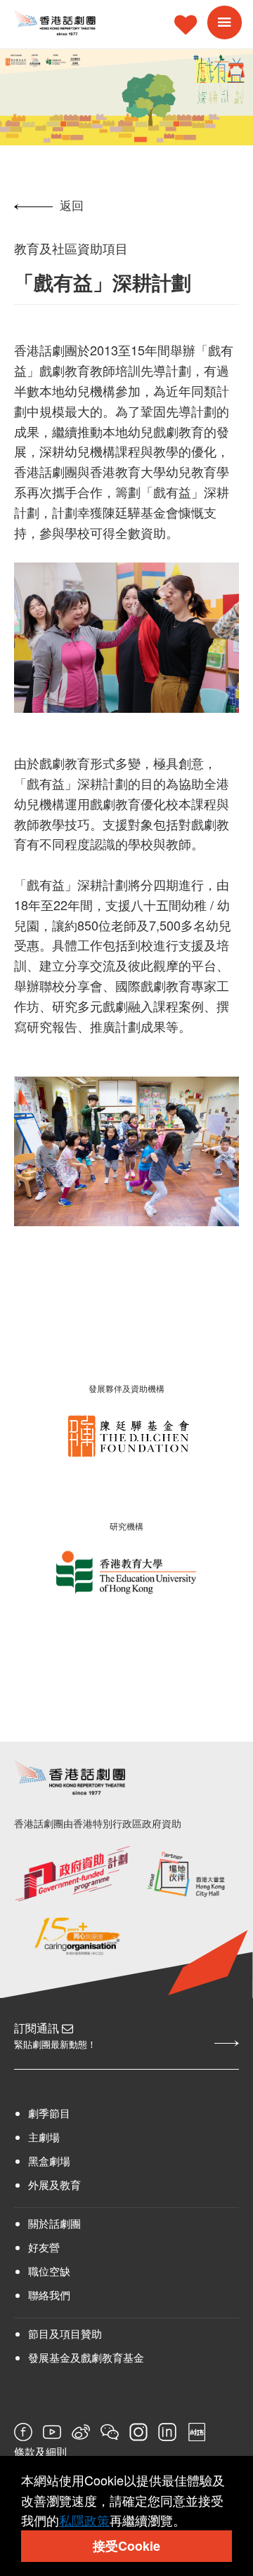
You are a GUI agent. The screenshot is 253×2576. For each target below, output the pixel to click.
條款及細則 (40, 2452)
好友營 (44, 2247)
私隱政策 (84, 2520)
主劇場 (44, 2137)
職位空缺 (49, 2271)
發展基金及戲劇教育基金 (86, 2357)
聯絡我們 (49, 2295)
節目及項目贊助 (65, 2333)
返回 (72, 205)
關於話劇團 (54, 2223)
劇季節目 (49, 2113)
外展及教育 (54, 2184)
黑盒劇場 (49, 2161)
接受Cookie (126, 2546)
